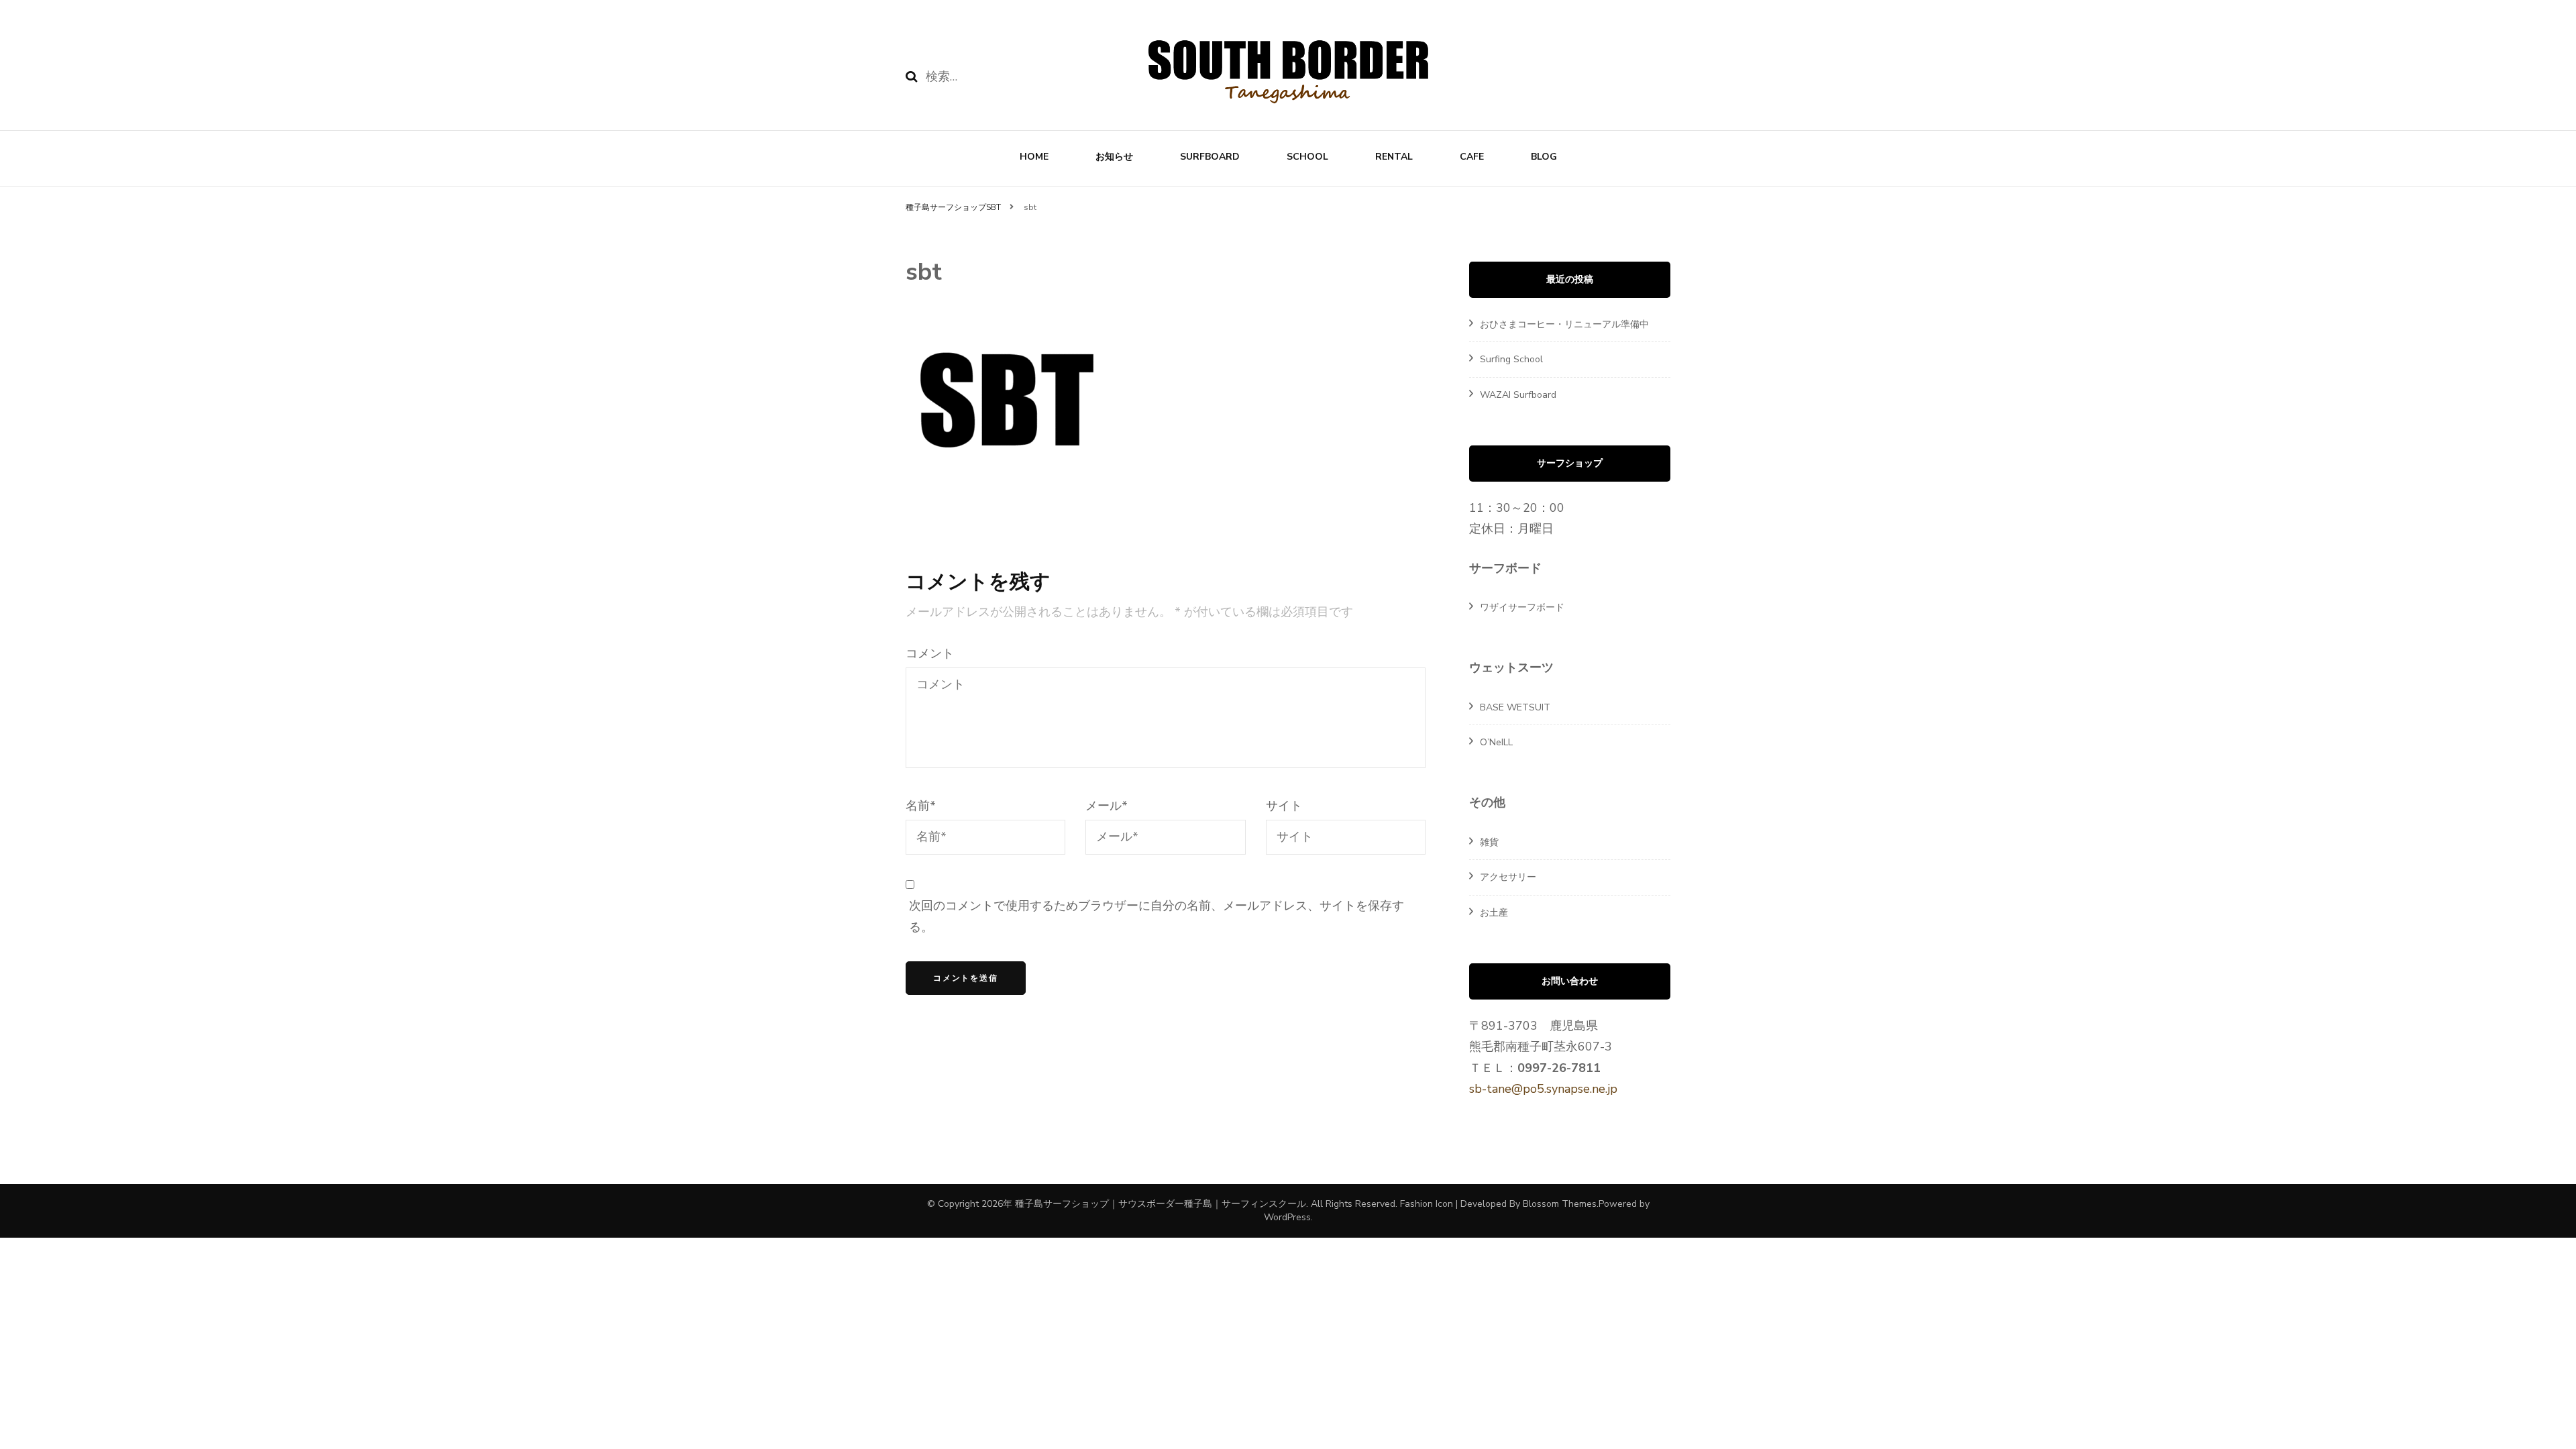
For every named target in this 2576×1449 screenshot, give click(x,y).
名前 (921, 806)
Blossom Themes (1560, 1204)
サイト (1284, 806)
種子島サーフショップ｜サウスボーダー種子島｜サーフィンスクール (1161, 1204)
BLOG (1544, 157)
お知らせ (1114, 157)
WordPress (1287, 1217)
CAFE (1472, 157)
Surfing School (1511, 359)
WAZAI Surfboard (1518, 395)
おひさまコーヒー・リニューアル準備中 (1564, 324)
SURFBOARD (1210, 157)
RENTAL (1394, 157)
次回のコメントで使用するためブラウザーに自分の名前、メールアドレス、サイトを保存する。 (1157, 916)
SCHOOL (1307, 157)
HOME (1034, 157)
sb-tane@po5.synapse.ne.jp (1543, 1089)
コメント (930, 653)
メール (1107, 806)
